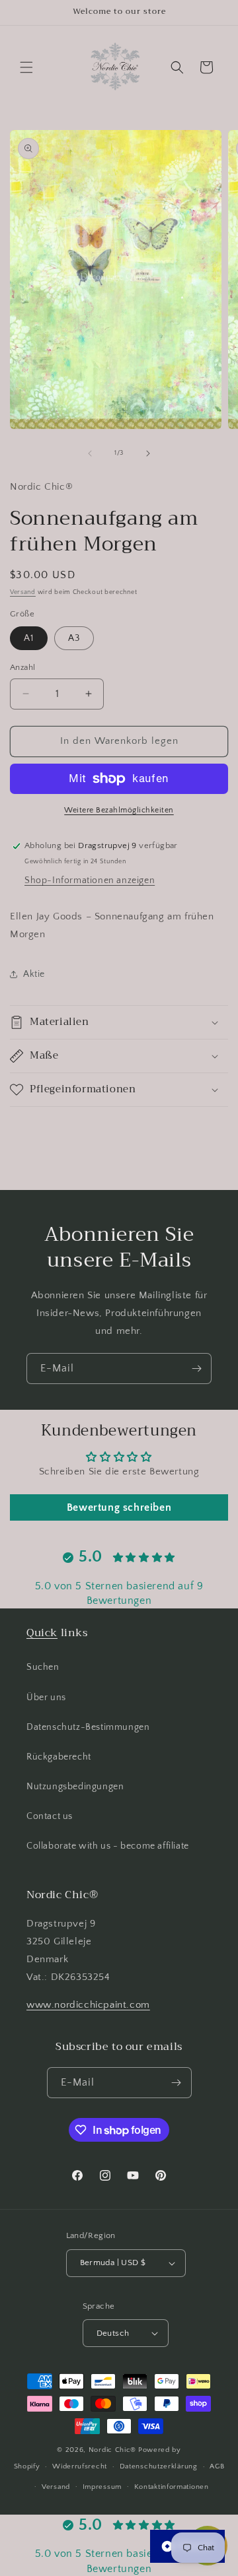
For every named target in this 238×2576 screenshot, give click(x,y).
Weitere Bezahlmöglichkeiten (119, 810)
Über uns (46, 1698)
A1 (29, 638)
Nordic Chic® (112, 2450)
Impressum (102, 2487)
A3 (74, 638)
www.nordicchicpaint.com (88, 2005)
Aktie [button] (34, 974)
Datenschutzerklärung (159, 2466)
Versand (23, 592)
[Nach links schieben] (90, 453)
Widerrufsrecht (80, 2466)
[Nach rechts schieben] (148, 453)
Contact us (50, 1816)
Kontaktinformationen (172, 2487)
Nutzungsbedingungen (75, 1787)
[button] (26, 67)
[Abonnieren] (196, 1369)
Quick (42, 1633)
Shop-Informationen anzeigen (90, 880)
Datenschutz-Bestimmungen (88, 1727)
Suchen (43, 1667)
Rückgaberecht (59, 1757)
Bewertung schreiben (119, 1507)
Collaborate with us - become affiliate (108, 1846)
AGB (217, 2466)
